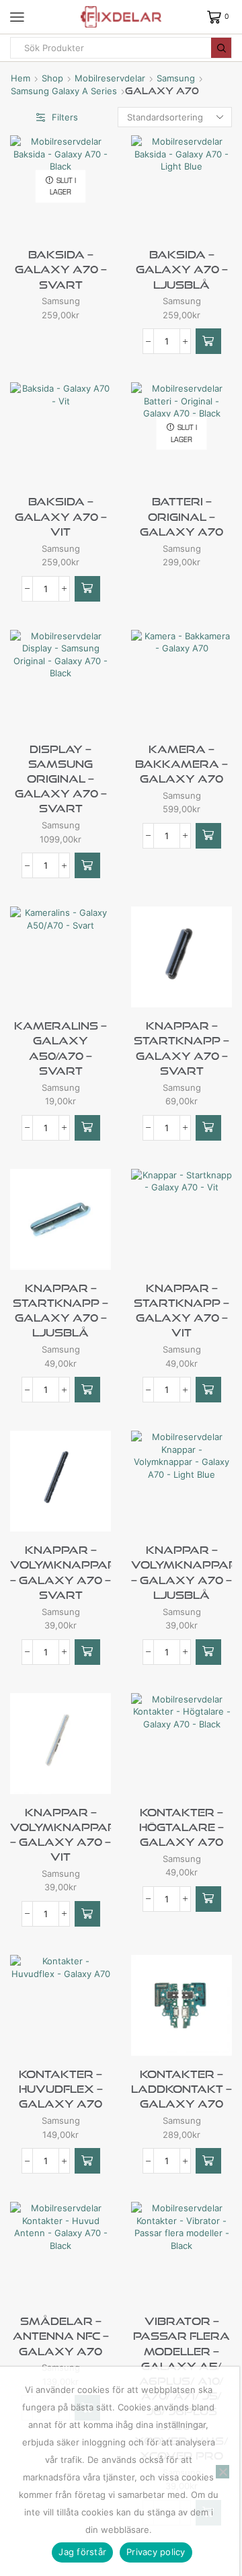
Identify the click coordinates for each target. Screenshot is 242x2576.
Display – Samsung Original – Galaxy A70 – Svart (61, 779)
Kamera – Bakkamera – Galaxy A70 (182, 764)
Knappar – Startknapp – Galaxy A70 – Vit (182, 1311)
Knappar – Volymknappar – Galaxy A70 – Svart (61, 1572)
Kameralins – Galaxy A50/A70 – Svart (61, 1048)
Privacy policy (156, 2552)
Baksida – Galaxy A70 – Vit (61, 516)
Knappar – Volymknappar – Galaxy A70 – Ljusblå (182, 1572)
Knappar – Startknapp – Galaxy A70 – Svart (182, 1048)
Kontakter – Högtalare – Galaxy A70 (182, 1827)
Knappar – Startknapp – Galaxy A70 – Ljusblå (61, 1311)
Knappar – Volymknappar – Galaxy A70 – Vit (61, 1835)
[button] (208, 341)
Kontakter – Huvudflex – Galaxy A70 (61, 2089)
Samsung (176, 78)
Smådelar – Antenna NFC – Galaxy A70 (61, 2336)
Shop (52, 78)
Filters (65, 117)
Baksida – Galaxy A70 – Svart (61, 269)
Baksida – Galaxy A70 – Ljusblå (182, 269)
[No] (223, 2472)
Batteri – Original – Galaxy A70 (182, 516)
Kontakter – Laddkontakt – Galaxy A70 (182, 2089)
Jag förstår (82, 2552)
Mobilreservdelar (110, 78)
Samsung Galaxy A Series (64, 91)
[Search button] (221, 48)
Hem (21, 78)
